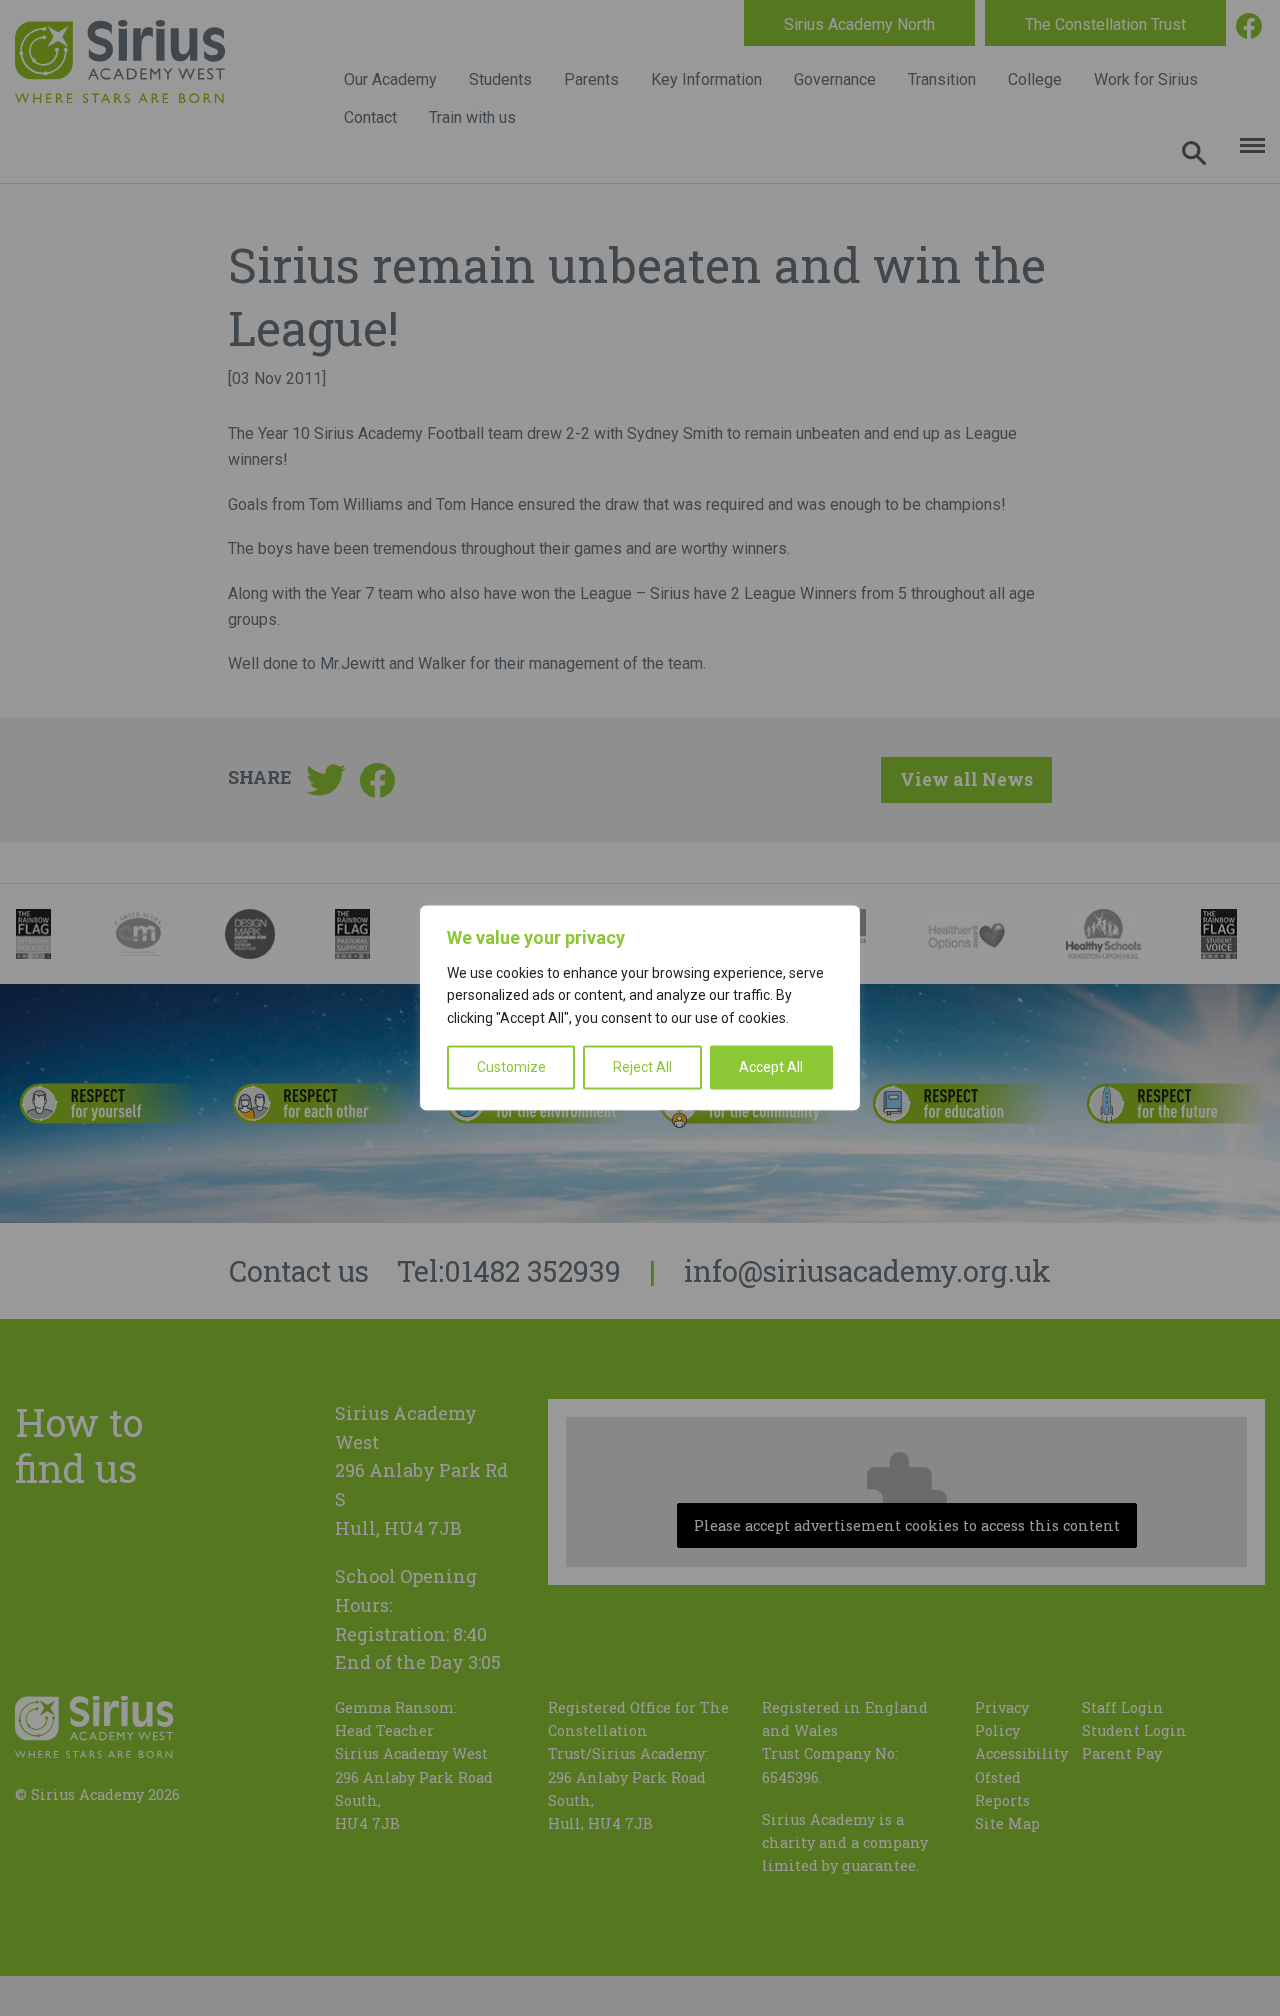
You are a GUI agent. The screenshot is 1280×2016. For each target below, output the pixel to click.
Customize (511, 1068)
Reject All (642, 1068)
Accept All (771, 1068)
